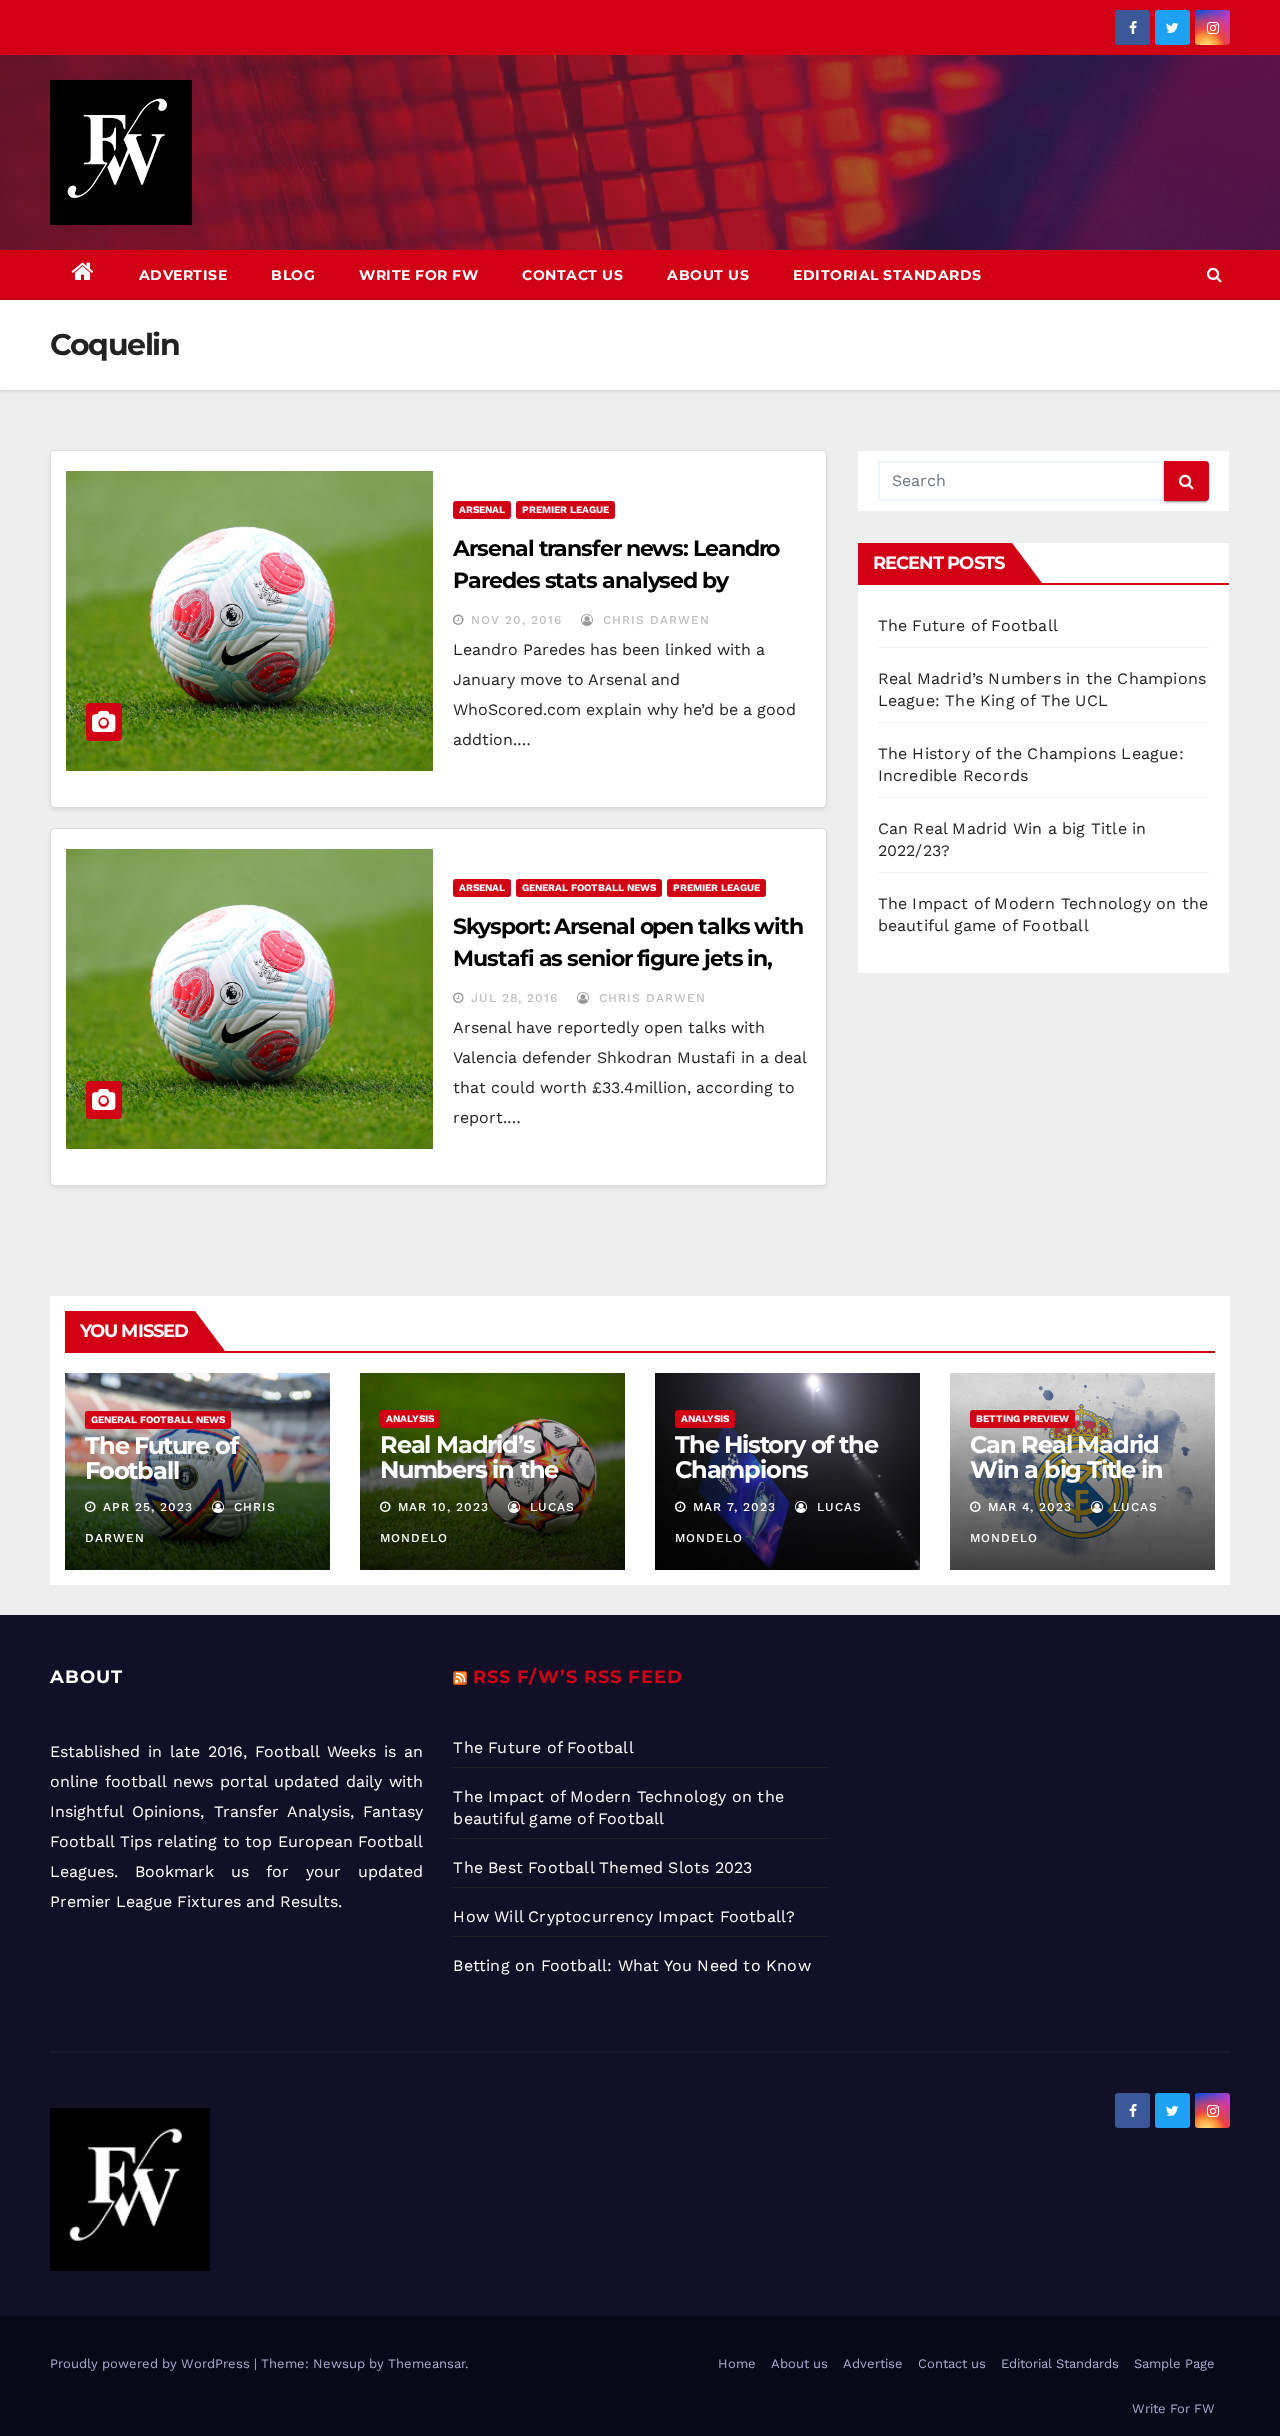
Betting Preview (1022, 1418)
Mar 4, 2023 (1030, 1507)
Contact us (572, 275)
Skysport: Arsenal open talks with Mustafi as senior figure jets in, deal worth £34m (628, 958)
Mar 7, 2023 (734, 1507)
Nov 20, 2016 (516, 620)
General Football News (589, 887)
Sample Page (1174, 2363)
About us (708, 275)
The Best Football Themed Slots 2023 (602, 1867)
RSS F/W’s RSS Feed (578, 1677)
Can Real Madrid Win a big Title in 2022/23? (1066, 1469)
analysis (410, 1418)
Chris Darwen (654, 620)
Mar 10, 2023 (443, 1507)
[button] (1214, 274)
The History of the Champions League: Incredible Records (780, 1482)
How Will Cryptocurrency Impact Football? (624, 1916)
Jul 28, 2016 (514, 998)
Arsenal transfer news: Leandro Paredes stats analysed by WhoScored (616, 580)
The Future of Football (971, 625)
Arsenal (482, 509)
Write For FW (418, 275)
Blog (293, 275)
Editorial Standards (887, 275)
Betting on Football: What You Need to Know (631, 1965)
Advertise (183, 275)
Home (737, 2363)
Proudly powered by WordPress (152, 2363)
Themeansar (426, 2363)
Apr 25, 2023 (148, 1507)
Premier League (565, 509)
